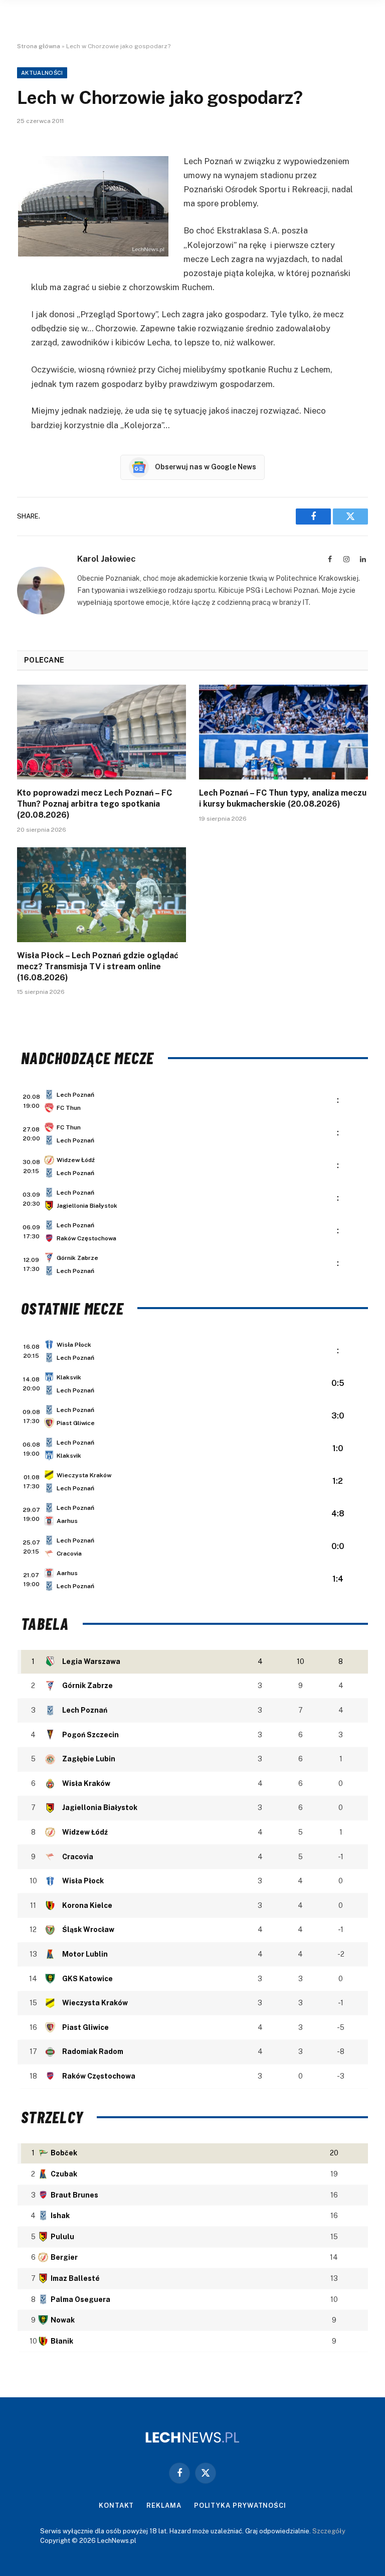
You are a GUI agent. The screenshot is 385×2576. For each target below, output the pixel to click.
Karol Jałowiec (107, 559)
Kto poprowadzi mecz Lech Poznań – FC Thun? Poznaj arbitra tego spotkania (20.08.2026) (94, 804)
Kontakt (116, 2505)
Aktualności (42, 73)
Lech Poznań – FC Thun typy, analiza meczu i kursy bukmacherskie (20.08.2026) (283, 798)
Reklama (164, 2505)
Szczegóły (329, 2531)
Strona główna (39, 46)
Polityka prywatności (240, 2505)
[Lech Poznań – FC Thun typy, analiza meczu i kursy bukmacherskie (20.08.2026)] (283, 732)
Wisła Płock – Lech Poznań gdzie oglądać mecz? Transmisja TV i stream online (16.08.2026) (98, 967)
